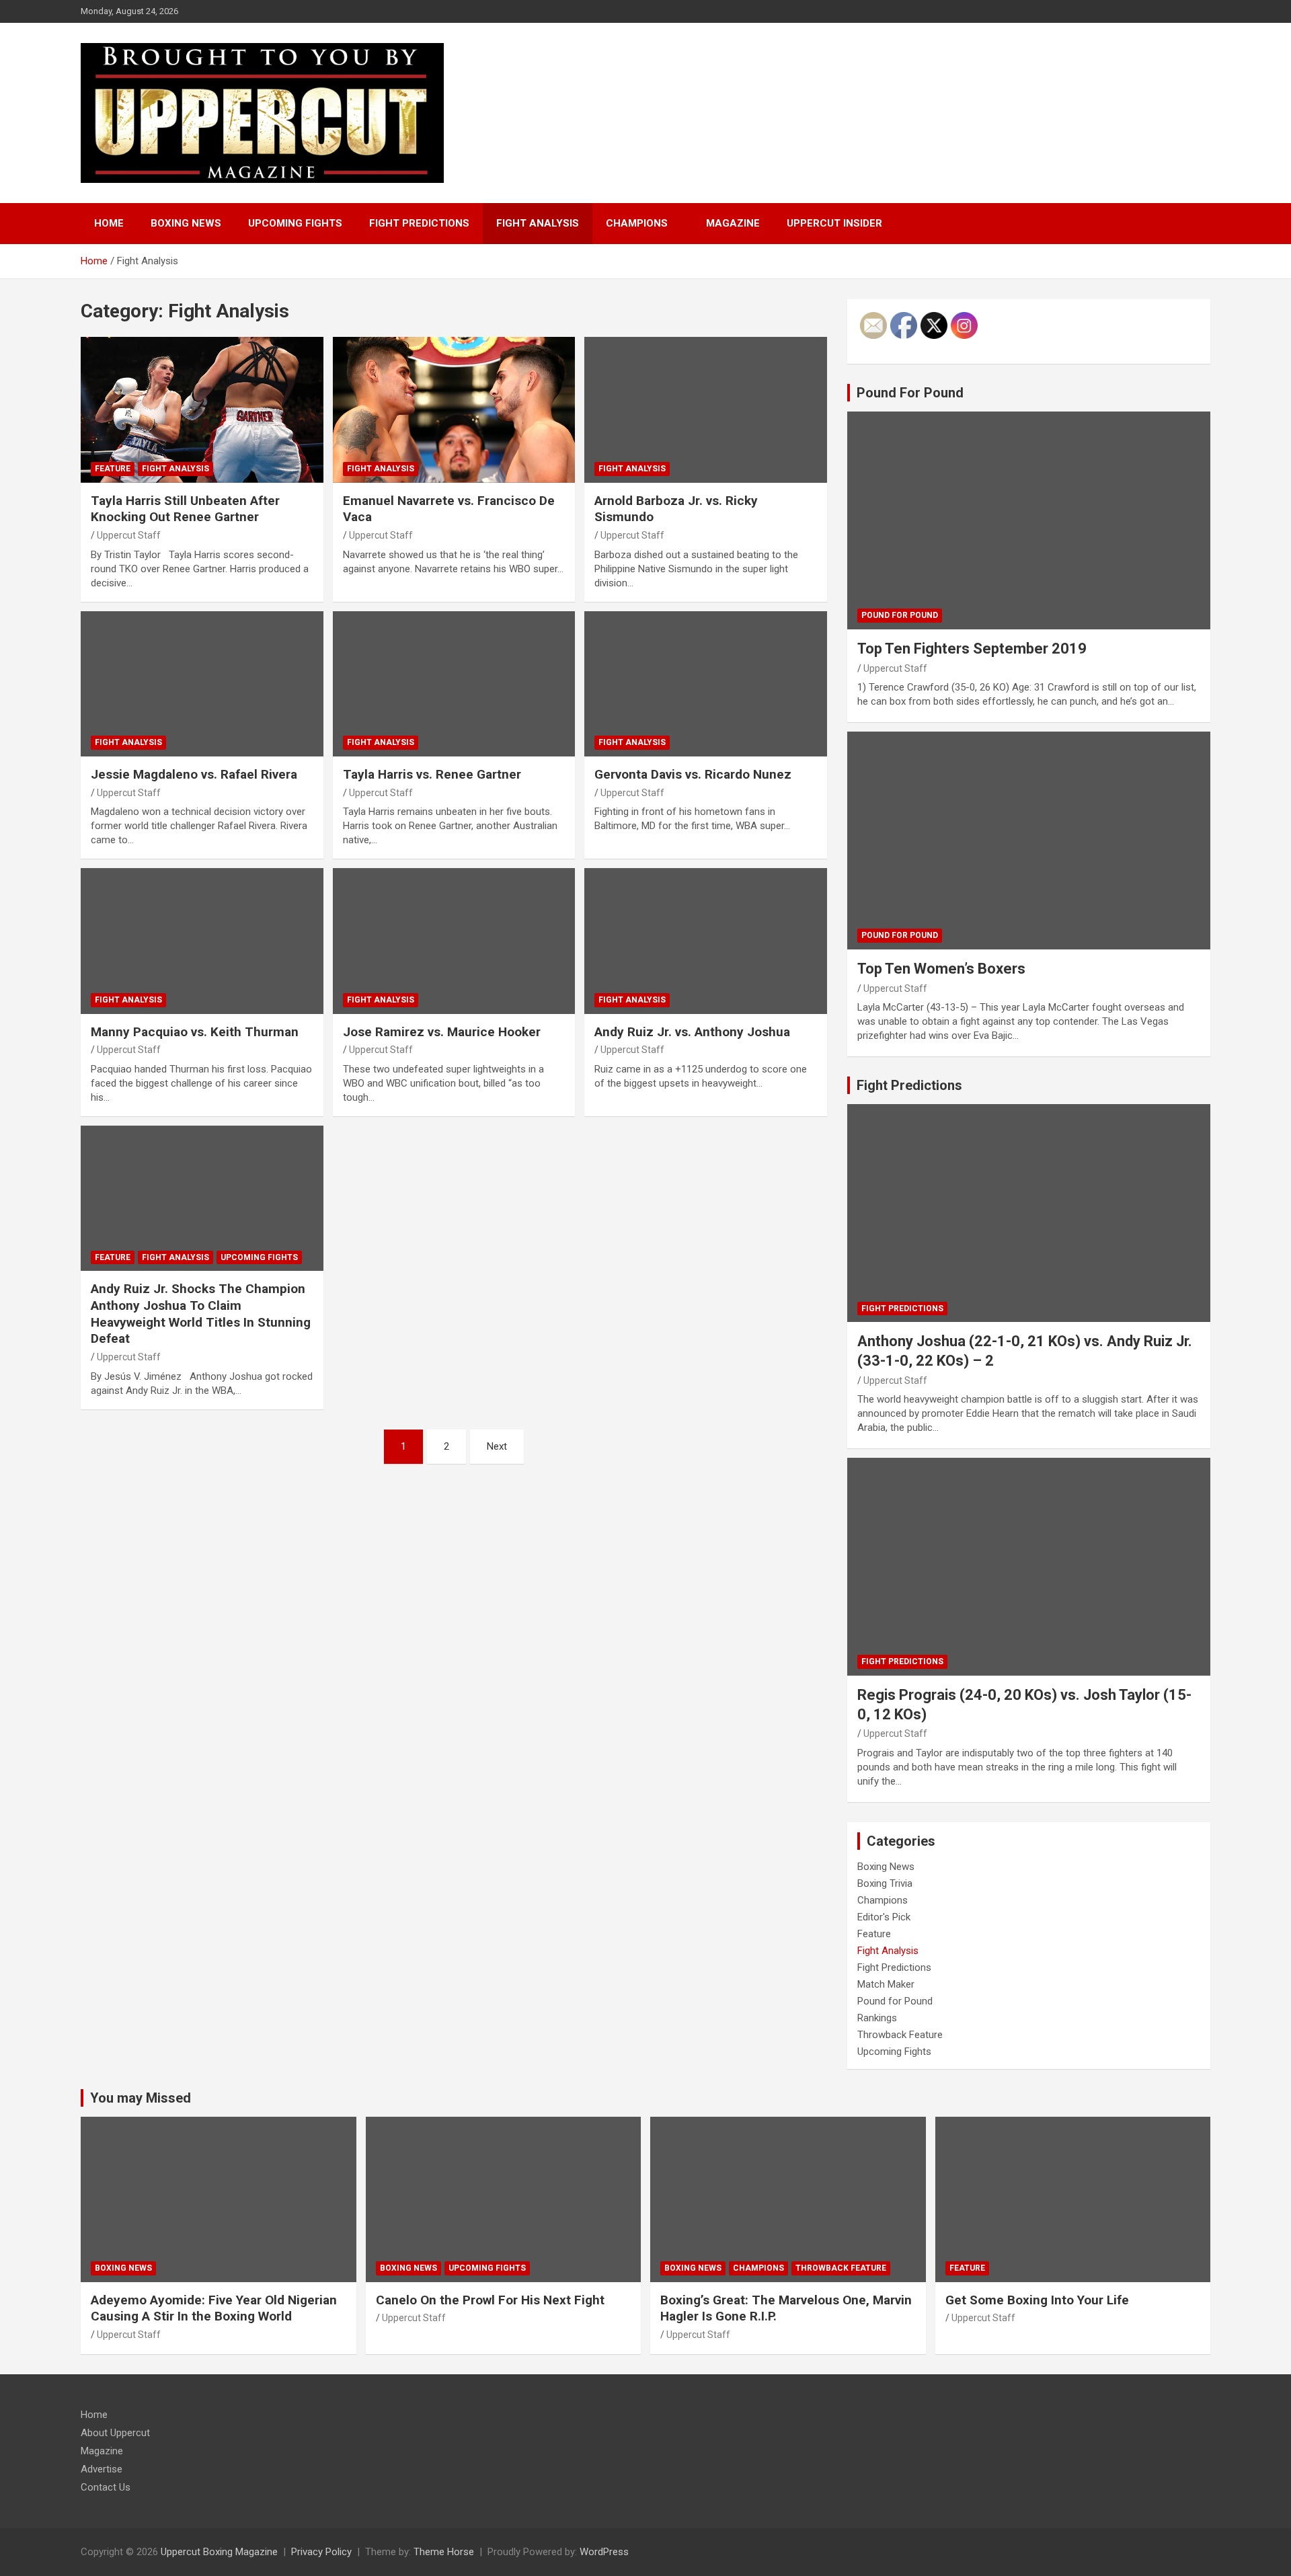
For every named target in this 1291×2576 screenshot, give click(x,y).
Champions (637, 223)
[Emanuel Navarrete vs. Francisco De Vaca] (454, 410)
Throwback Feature (900, 2035)
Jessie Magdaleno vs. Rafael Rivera (194, 774)
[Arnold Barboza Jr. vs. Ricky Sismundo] (706, 410)
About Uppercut (115, 2433)
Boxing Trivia (885, 1883)
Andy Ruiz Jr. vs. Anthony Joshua (692, 1032)
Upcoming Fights (295, 223)
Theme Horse (444, 2552)
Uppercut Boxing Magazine (219, 2552)
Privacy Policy (321, 2552)
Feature (113, 469)
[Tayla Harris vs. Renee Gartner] (454, 684)
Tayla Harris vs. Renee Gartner (432, 774)
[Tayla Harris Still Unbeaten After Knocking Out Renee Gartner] (202, 410)
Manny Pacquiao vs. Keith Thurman (195, 1032)
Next (497, 1446)
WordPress (604, 2552)
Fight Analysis (538, 223)
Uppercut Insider (834, 223)
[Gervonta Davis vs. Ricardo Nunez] (706, 684)
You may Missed (141, 2098)
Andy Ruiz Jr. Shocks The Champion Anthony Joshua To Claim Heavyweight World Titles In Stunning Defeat (201, 1314)
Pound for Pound (900, 615)
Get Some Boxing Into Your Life (1037, 2300)
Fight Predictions (419, 223)
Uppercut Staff (129, 535)
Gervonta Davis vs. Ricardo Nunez (693, 774)
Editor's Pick (884, 1917)
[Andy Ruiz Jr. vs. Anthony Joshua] (706, 941)
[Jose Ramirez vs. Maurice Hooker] (454, 941)
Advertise (102, 2469)
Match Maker (886, 1984)
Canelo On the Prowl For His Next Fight (490, 2300)
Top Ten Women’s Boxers (941, 969)
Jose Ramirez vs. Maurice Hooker (442, 1032)
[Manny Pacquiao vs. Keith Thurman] (202, 941)
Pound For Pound (910, 393)
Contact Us (106, 2487)
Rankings (877, 2018)
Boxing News (186, 223)
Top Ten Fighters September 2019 (972, 649)
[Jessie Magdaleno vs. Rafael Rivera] (202, 684)
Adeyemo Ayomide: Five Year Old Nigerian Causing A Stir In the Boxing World (214, 2308)
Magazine (733, 223)
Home (109, 223)
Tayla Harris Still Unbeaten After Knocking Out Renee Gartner (185, 509)
